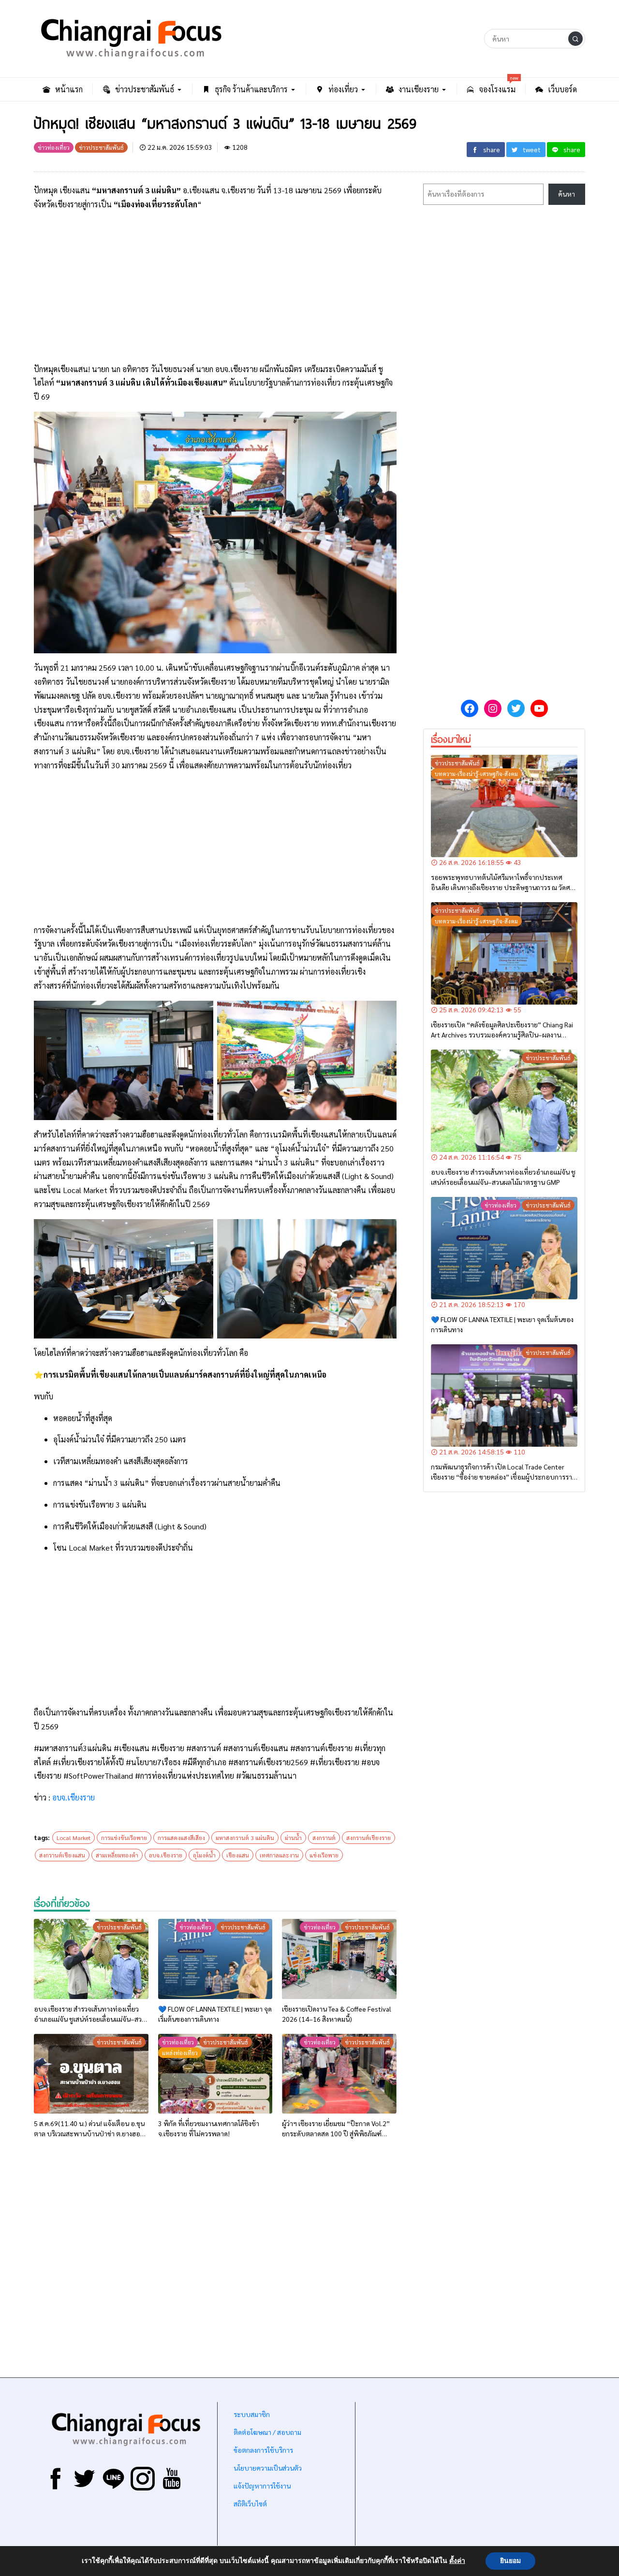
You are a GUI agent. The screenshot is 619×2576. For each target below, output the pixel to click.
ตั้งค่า (457, 2561)
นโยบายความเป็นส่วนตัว (268, 2468)
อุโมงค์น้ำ (204, 1855)
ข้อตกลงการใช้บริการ (263, 2450)
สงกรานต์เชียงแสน (62, 1855)
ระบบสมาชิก (252, 2414)
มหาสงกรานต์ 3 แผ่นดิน (245, 1838)
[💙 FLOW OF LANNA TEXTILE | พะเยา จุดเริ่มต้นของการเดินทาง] (215, 1959)
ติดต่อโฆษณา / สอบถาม (267, 2432)
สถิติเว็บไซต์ (250, 2504)
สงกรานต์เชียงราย (368, 1838)
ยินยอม (510, 2561)
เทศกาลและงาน (279, 1855)
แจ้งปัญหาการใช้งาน (261, 2486)
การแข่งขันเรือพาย (124, 1838)
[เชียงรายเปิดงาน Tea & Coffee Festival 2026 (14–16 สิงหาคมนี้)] (339, 1959)
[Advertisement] (215, 287)
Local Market (74, 1838)
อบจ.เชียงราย (74, 1797)
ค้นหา (567, 194)
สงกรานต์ (324, 1838)
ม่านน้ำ (293, 1838)
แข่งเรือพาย (324, 1855)
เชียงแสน (238, 1855)
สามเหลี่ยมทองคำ (117, 1855)
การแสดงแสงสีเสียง (181, 1838)
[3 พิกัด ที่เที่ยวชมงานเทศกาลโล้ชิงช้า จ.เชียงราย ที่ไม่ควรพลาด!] (215, 2074)
